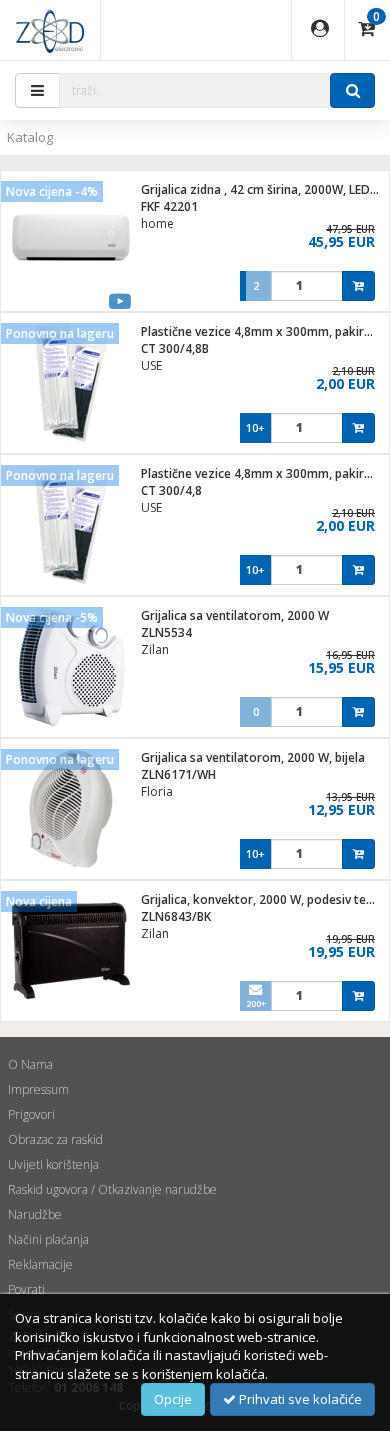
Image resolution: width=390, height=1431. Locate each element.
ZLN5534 (166, 632)
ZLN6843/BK (176, 916)
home (157, 223)
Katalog (30, 137)
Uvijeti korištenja (53, 1164)
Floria (157, 791)
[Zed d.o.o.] (50, 30)
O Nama (30, 1064)
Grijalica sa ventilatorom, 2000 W (235, 615)
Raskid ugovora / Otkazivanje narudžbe (112, 1189)
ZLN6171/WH (178, 774)
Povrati (26, 1289)
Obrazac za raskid (55, 1139)
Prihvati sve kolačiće (299, 1399)
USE (151, 365)
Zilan (155, 649)
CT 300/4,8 (171, 490)
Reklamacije (40, 1264)
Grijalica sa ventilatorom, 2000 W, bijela (253, 757)
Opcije (173, 1399)
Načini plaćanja (48, 1239)
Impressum (38, 1089)
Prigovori (31, 1114)
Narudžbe (35, 1214)
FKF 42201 (169, 206)
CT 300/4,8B (175, 348)
